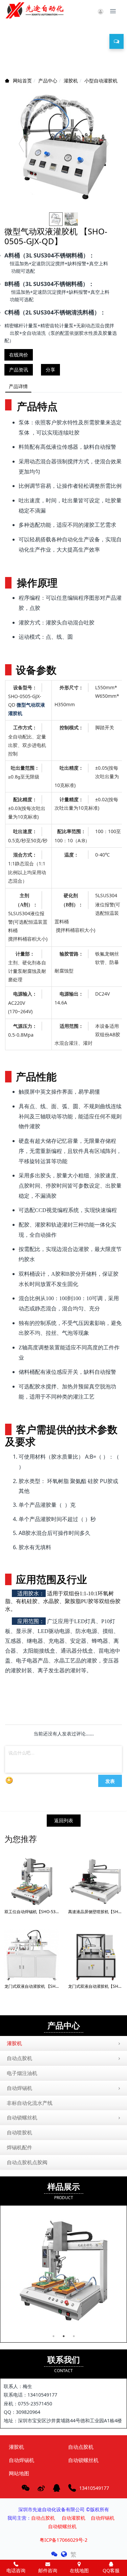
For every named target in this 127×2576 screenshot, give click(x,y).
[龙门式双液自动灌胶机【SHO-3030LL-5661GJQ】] (95, 1955)
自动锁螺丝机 (22, 2117)
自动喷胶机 (19, 2132)
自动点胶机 (19, 2058)
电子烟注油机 (22, 2073)
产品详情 (18, 386)
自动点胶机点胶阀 (27, 2162)
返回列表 (64, 1820)
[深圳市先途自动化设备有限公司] (36, 10)
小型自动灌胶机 (101, 81)
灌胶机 (71, 81)
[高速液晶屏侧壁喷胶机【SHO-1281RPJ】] (95, 1881)
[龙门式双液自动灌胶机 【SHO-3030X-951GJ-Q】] (32, 1955)
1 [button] (54, 2336)
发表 (110, 1781)
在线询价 (19, 355)
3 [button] (74, 2336)
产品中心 (48, 81)
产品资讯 (19, 370)
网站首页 (22, 81)
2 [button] (64, 2336)
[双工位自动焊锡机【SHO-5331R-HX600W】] (32, 1881)
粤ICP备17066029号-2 (63, 2540)
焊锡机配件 (19, 2147)
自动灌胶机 (73, 2518)
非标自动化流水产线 (30, 2103)
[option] (63, 147)
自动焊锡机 (19, 2088)
